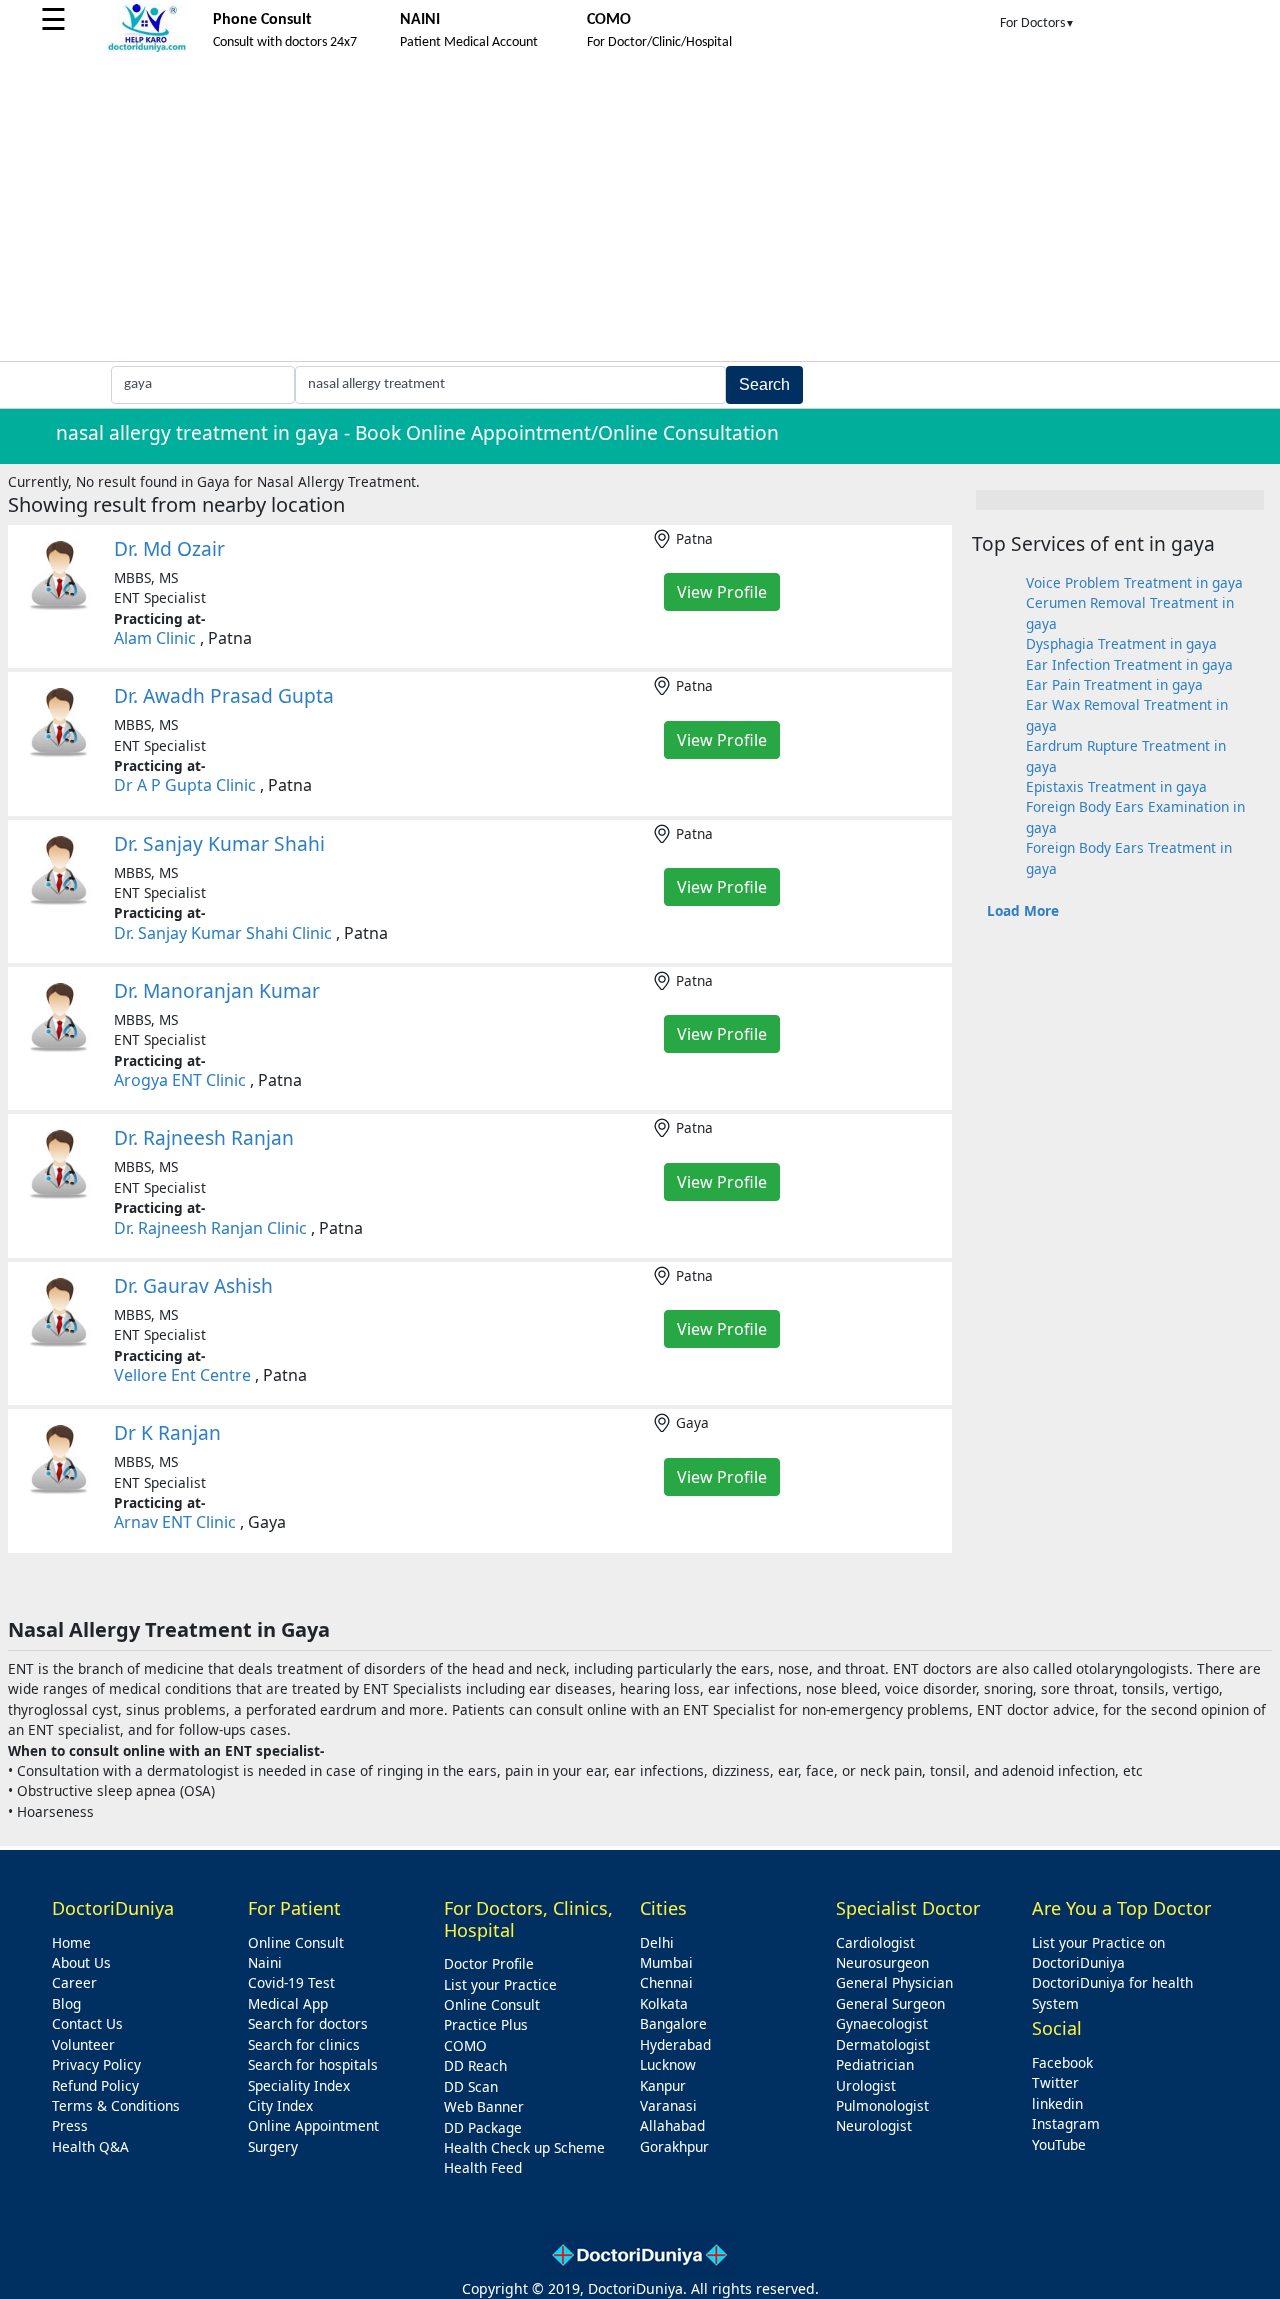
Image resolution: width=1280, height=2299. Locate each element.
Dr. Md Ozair (169, 548)
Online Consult (296, 1942)
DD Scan (471, 2086)
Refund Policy (95, 2085)
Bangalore (673, 2023)
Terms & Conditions (116, 2105)
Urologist (866, 2085)
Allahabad (672, 2125)
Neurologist (874, 2125)
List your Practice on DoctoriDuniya (1098, 1952)
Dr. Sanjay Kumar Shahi (219, 843)
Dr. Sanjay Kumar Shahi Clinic (223, 933)
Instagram (1066, 2123)
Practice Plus (486, 2024)
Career (74, 1982)
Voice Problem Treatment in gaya (1134, 582)
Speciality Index (299, 2085)
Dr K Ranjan (167, 1432)
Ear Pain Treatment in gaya (1114, 684)
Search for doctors (308, 2023)
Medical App (288, 2003)
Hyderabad (675, 2044)
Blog (66, 2003)
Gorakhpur (674, 2146)
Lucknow (668, 2064)
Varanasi (668, 2105)
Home (71, 1942)
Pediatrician (875, 2064)
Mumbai (666, 1962)
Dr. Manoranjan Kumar (217, 990)
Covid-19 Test (291, 1982)
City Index (280, 2105)
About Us (81, 1962)
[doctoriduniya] (147, 48)
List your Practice (500, 1984)
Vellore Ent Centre (182, 1375)
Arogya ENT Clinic (180, 1080)
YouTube (1059, 2144)
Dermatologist (883, 2044)
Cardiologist (875, 1942)
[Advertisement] (640, 211)
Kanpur (663, 2085)
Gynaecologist (882, 2023)
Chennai (666, 1982)
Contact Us (87, 2023)
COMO (465, 2045)
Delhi (657, 1942)
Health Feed (483, 2167)
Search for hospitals (313, 2064)
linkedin (1057, 2103)
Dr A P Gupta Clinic (185, 785)
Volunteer (83, 2044)
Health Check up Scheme (524, 2147)
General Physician (894, 1982)
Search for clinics (304, 2044)
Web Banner (484, 2106)
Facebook (1062, 2062)
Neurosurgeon (882, 1962)
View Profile (722, 592)
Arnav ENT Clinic (175, 1522)
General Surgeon (890, 2003)
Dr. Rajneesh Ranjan (204, 1137)
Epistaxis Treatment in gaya (1116, 786)
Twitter (1055, 2082)
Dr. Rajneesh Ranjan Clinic (210, 1228)
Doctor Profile (489, 1963)
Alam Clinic (155, 638)
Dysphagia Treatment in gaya (1121, 643)
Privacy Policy (96, 2064)
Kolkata (664, 2003)
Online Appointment (313, 2125)
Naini (265, 1962)
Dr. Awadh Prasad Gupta (224, 695)
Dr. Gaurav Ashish (193, 1285)
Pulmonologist (882, 2105)
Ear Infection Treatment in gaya (1129, 664)
